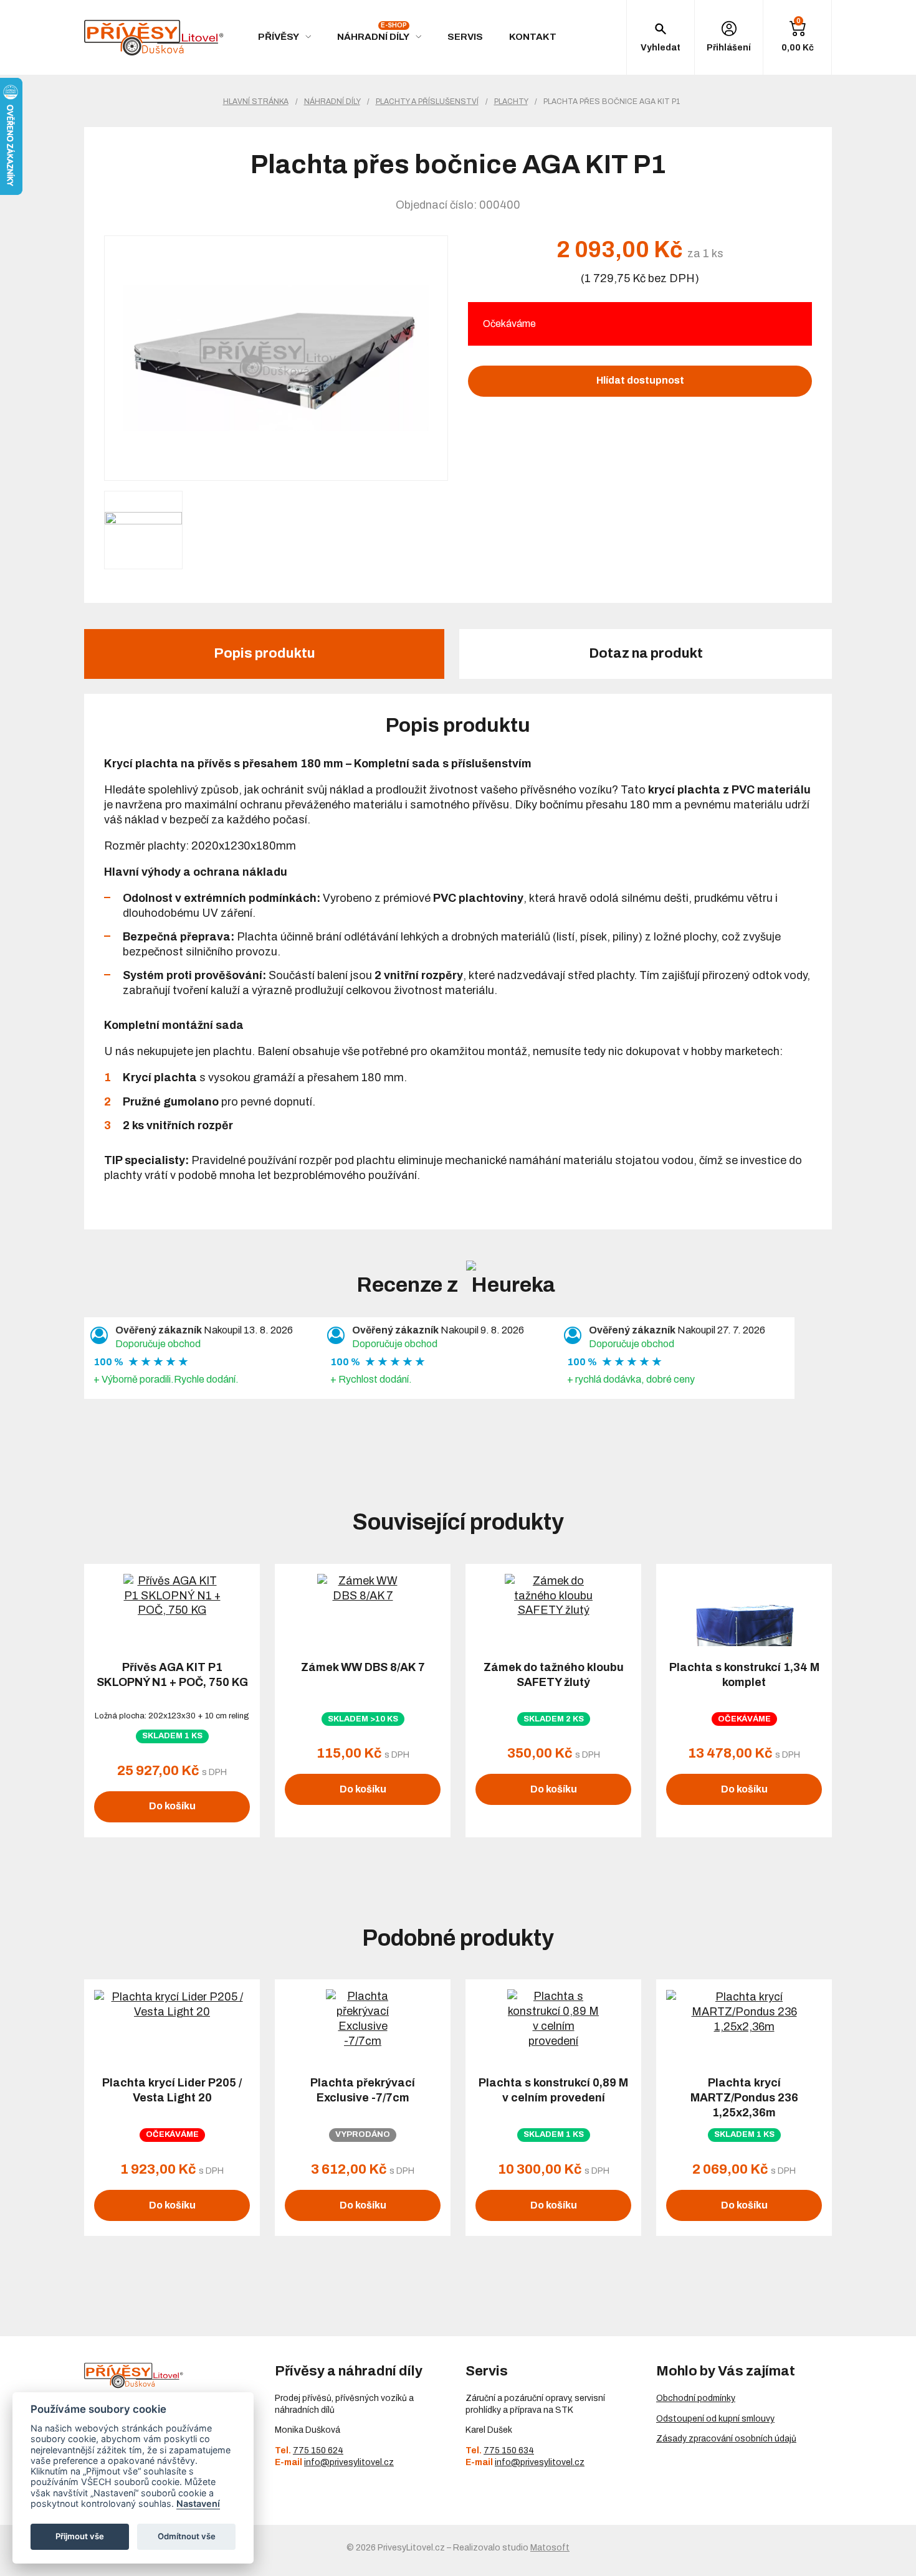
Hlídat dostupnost (640, 380)
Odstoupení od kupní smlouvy (715, 2419)
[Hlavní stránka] (154, 38)
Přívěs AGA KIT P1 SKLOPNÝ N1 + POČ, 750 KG (172, 1675)
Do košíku (172, 1806)
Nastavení (198, 2503)
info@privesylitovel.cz (349, 2462)
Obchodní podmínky (696, 2398)
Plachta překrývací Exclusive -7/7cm (363, 2090)
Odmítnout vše (187, 2536)
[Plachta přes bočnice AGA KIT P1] (276, 358)
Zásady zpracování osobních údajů (726, 2439)
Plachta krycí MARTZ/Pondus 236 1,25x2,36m (744, 2098)
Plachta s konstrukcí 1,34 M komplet (744, 1675)
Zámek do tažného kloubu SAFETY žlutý (554, 1675)
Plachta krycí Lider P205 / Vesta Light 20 (172, 2090)
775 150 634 (509, 2451)
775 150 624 (318, 2451)
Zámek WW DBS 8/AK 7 (363, 1667)
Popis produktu (265, 653)
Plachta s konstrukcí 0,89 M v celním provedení (553, 2090)
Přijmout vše (80, 2536)
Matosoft (550, 2548)
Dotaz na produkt (646, 653)
